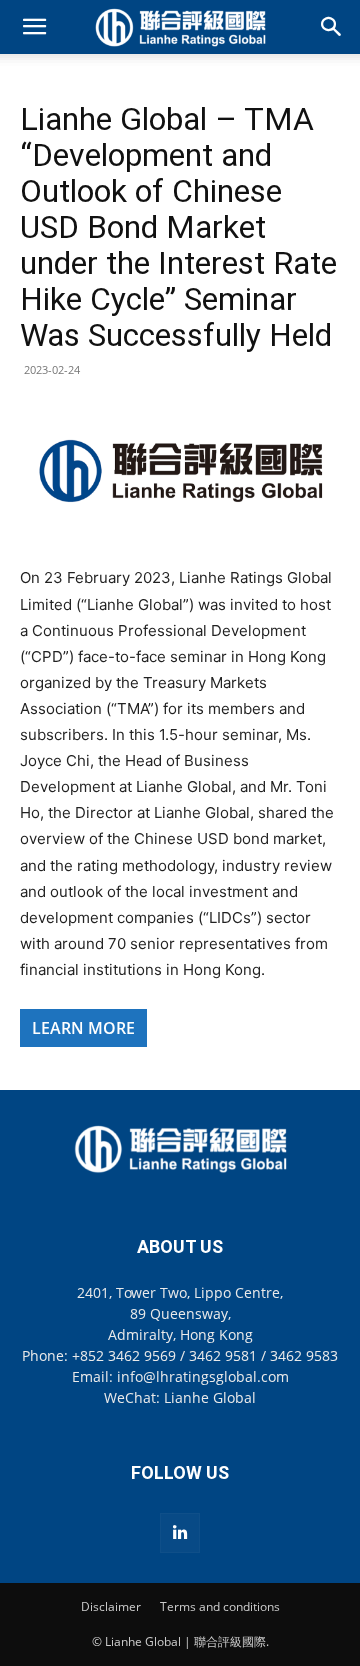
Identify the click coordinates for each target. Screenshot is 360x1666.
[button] (34, 27)
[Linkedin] (180, 1533)
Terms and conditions (220, 1606)
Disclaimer (111, 1606)
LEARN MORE (83, 1028)
